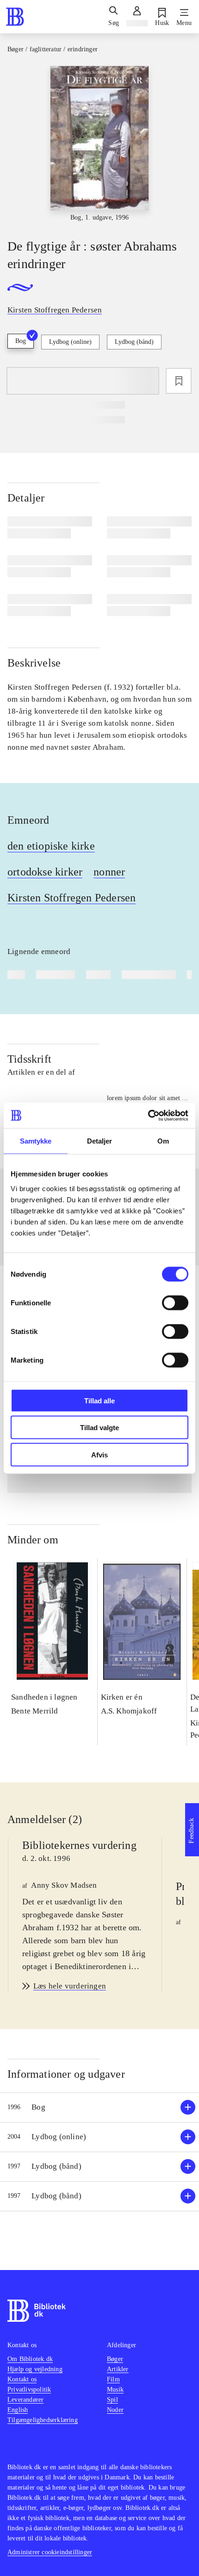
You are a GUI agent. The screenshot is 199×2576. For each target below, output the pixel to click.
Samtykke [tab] (36, 1141)
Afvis (99, 1454)
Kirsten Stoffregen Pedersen (72, 898)
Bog (21, 341)
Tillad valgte (99, 1428)
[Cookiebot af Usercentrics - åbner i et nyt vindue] (148, 1115)
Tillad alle (99, 1400)
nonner (109, 872)
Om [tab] (163, 1141)
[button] (99, 2108)
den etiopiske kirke (51, 846)
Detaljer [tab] (100, 1141)
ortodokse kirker (45, 872)
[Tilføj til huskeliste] (179, 381)
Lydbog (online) (70, 342)
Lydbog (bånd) (134, 342)
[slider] (99, 144)
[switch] (175, 1303)
